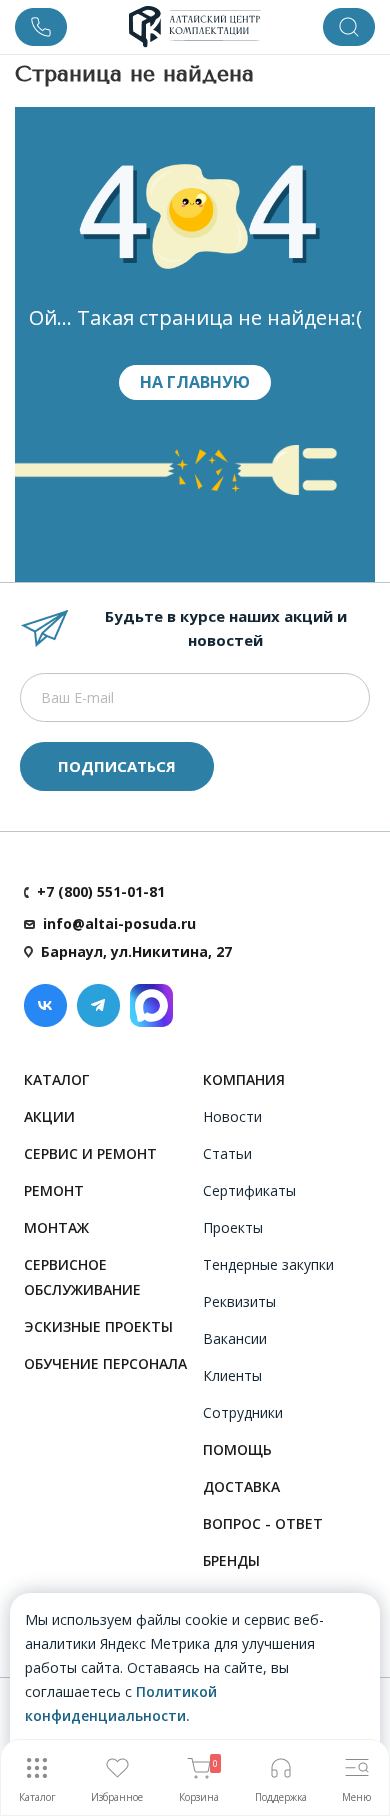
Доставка (241, 1486)
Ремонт (54, 1190)
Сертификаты (249, 1190)
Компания (244, 1079)
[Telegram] (98, 1005)
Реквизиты (239, 1301)
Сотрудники (243, 1412)
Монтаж (56, 1227)
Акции (49, 1116)
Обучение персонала (105, 1363)
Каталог (56, 1079)
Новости (232, 1116)
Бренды (231, 1560)
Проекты (233, 1227)
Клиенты (232, 1375)
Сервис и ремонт (90, 1153)
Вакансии (235, 1338)
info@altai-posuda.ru (119, 923)
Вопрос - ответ (263, 1523)
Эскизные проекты (98, 1326)
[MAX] (151, 1005)
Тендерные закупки (268, 1264)
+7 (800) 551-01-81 (101, 891)
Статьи (227, 1153)
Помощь (237, 1449)
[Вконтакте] (45, 1005)
